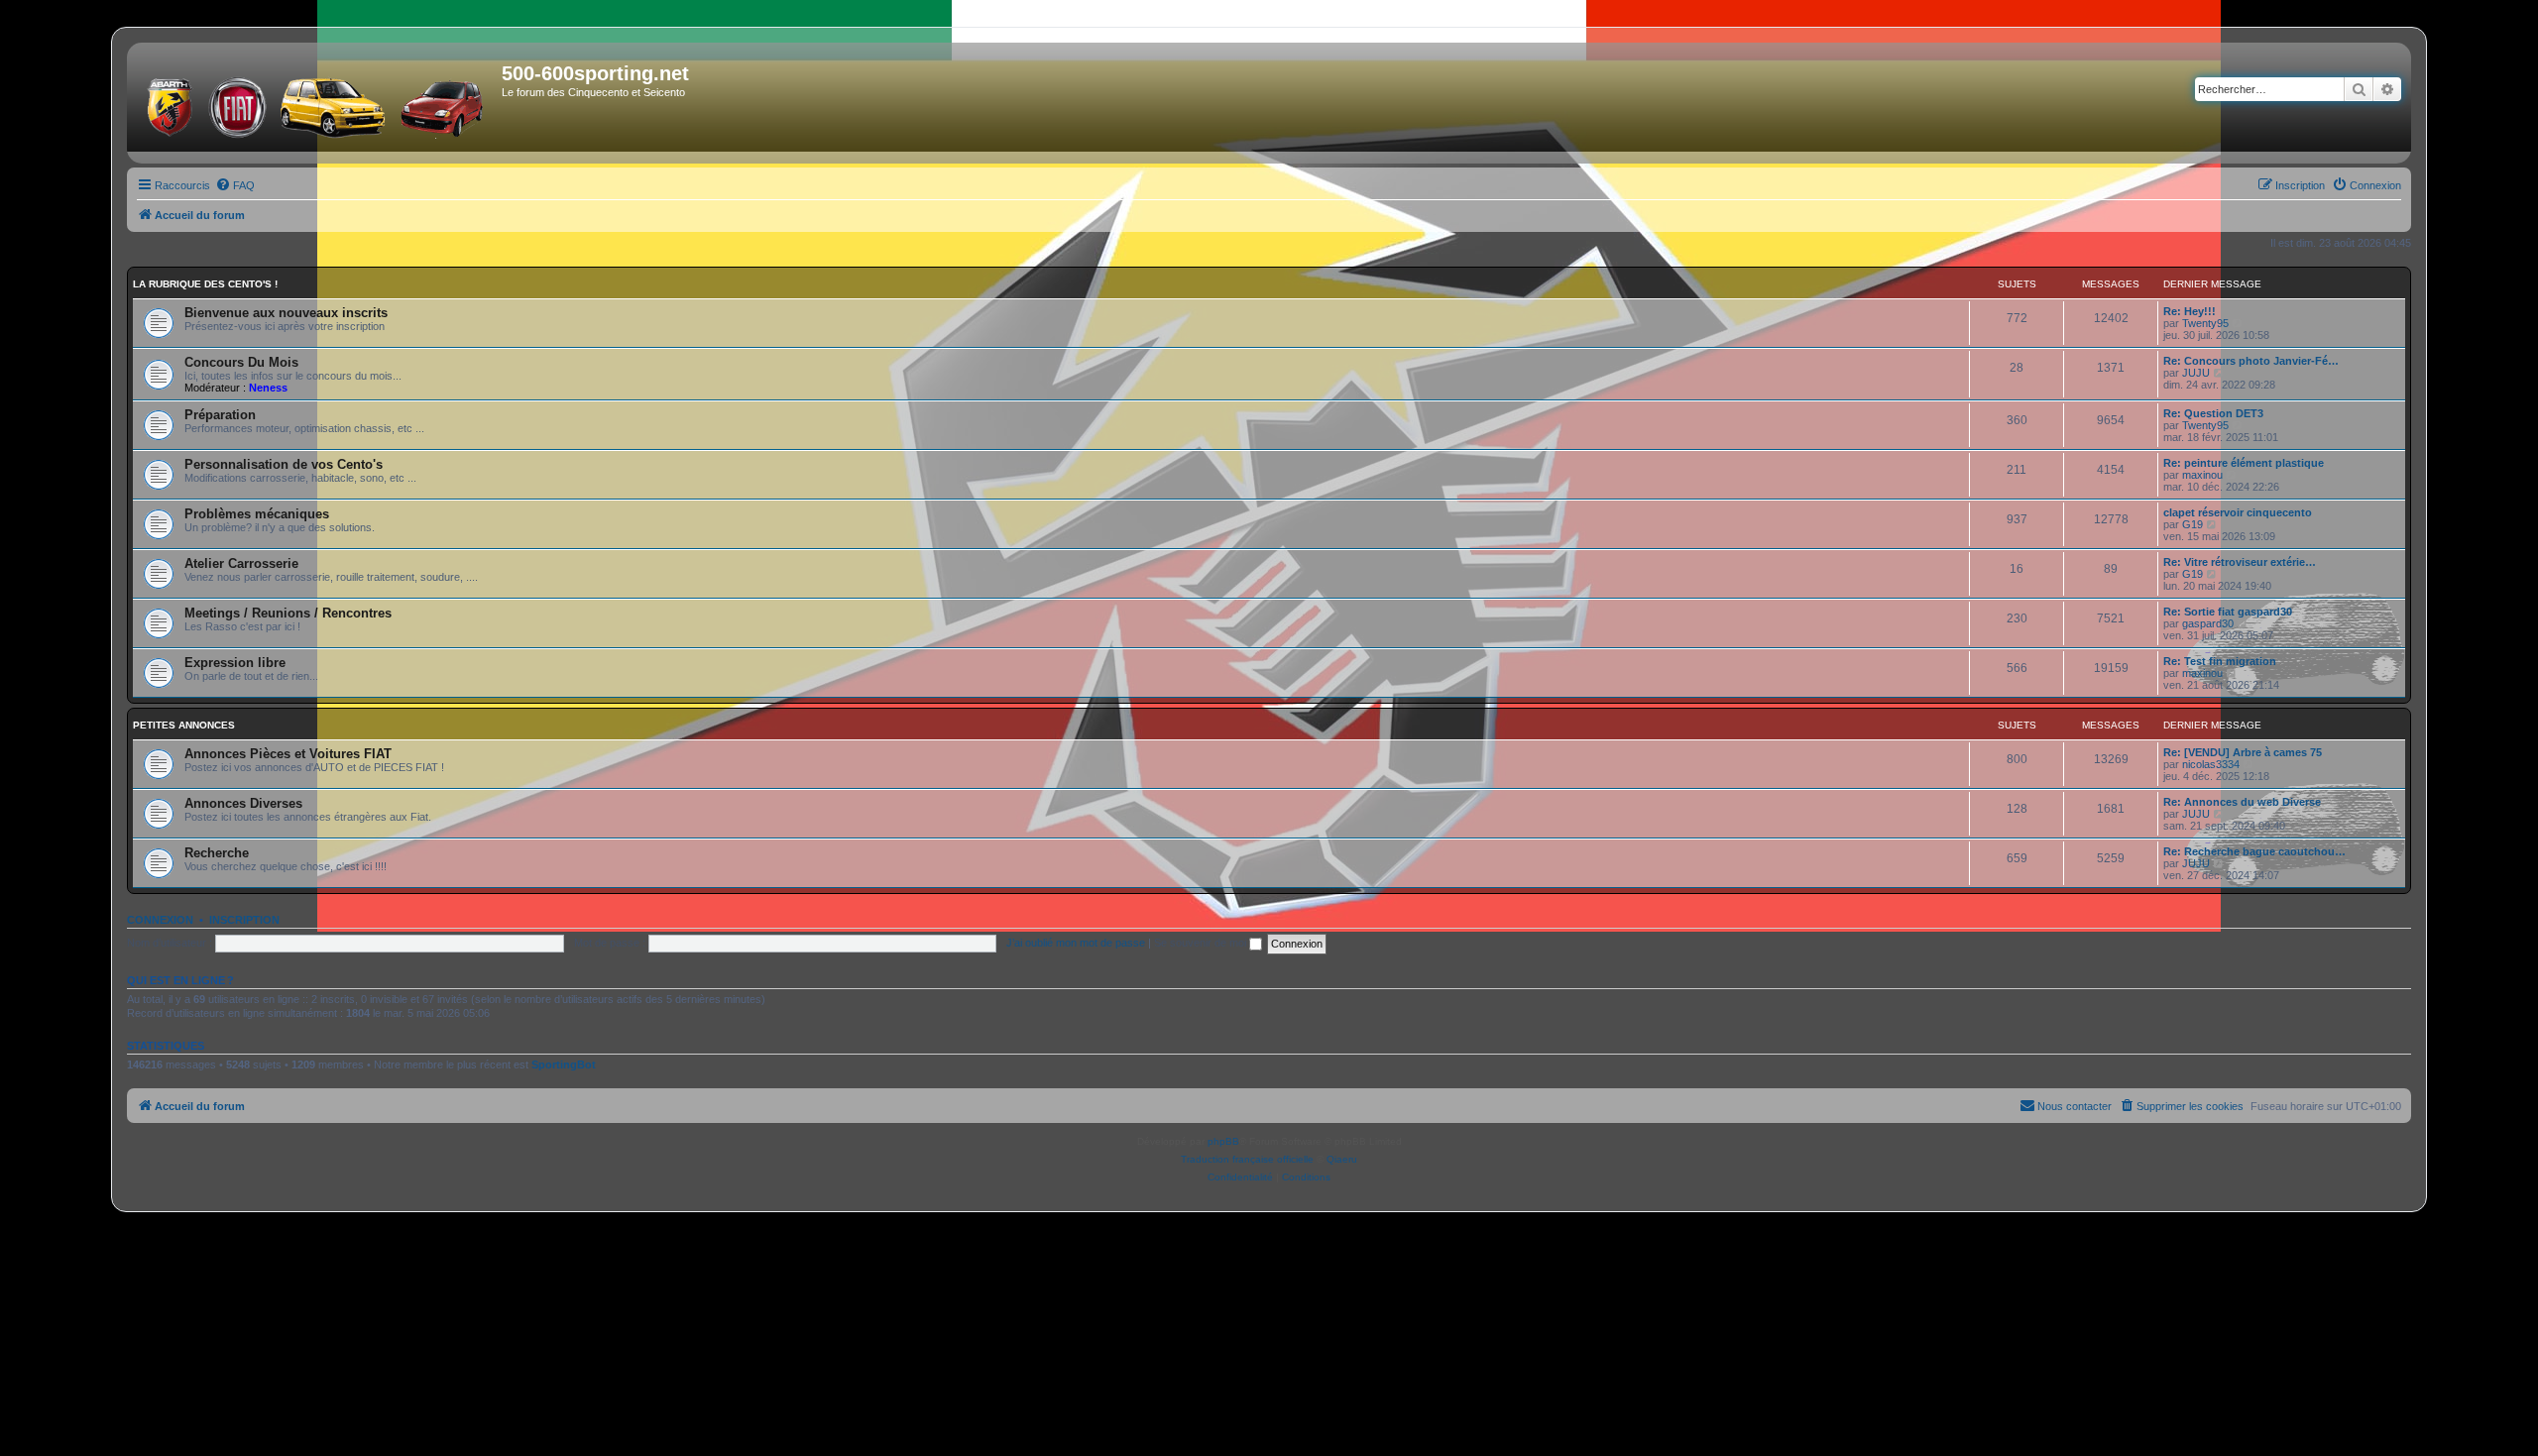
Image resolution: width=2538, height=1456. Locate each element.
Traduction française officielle (1247, 1159)
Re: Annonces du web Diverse (2242, 802)
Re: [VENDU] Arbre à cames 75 (2243, 752)
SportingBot (564, 1064)
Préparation (220, 415)
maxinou (2202, 475)
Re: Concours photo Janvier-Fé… (2251, 361)
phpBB (1223, 1141)
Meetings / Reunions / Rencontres (288, 613)
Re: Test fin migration (2220, 661)
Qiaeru (1342, 1159)
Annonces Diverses (243, 803)
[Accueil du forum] (317, 103)
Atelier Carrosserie (241, 563)
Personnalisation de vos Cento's (284, 464)
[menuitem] (235, 185)
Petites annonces (184, 725)
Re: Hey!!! (2190, 311)
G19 (2192, 524)
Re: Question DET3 (2213, 413)
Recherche (217, 853)
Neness (268, 388)
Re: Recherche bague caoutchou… (2254, 851)
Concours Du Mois (241, 362)
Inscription (244, 920)
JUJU (2196, 373)
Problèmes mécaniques (257, 514)
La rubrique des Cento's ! (205, 284)
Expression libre (235, 663)
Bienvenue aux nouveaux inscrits (286, 313)
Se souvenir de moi (1202, 943)
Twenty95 (2205, 323)
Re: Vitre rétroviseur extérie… (2240, 562)
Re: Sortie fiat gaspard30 (2228, 612)
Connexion (160, 920)
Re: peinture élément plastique (2244, 463)
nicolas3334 (2211, 764)
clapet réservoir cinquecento (2238, 512)
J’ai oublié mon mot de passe (1076, 943)
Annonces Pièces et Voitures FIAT (288, 754)
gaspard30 (2208, 623)
